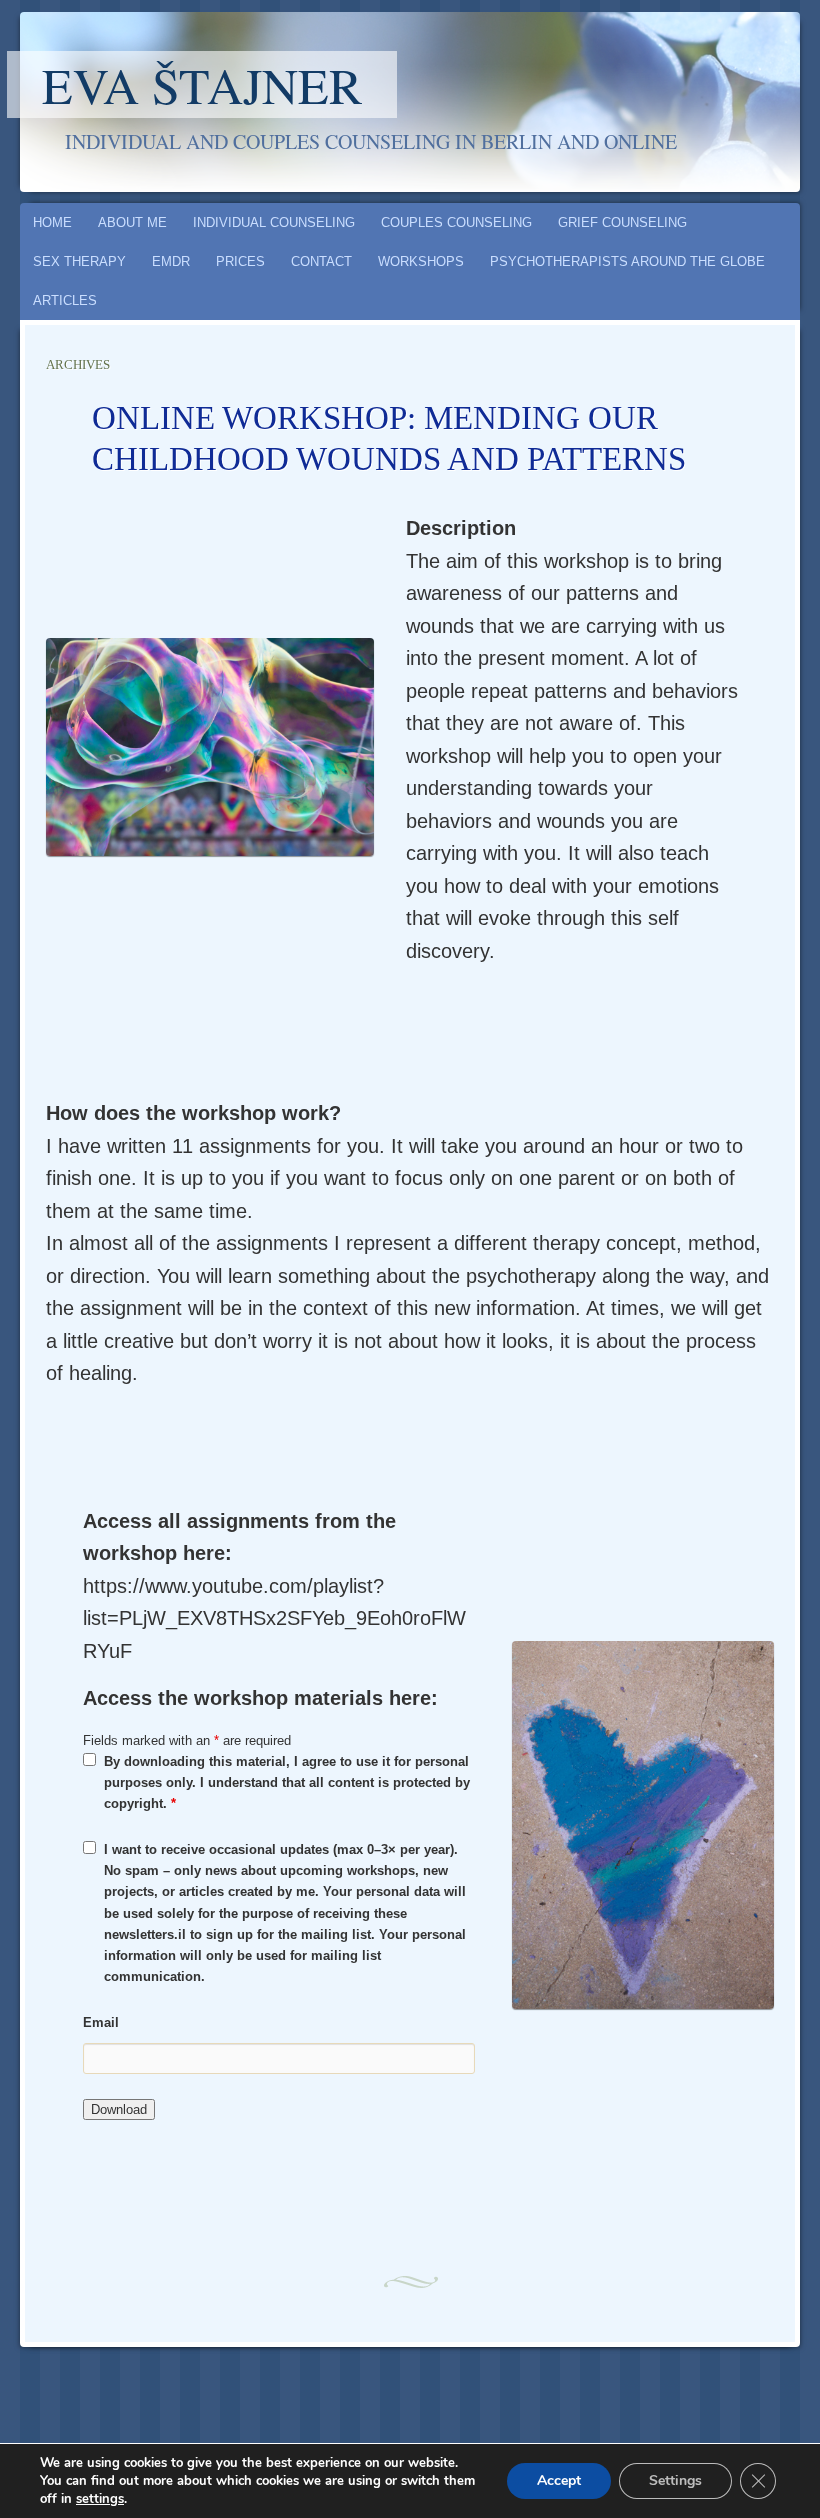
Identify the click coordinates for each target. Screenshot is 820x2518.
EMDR (171, 261)
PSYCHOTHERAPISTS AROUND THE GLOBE (627, 261)
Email (101, 2022)
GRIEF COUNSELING (622, 222)
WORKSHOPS (421, 261)
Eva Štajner (202, 84)
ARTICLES (65, 300)
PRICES (240, 261)
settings (100, 2499)
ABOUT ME (132, 222)
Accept (559, 2480)
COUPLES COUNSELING (456, 222)
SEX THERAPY (79, 261)
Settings (675, 2480)
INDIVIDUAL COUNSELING (274, 222)
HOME (52, 222)
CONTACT (321, 261)
